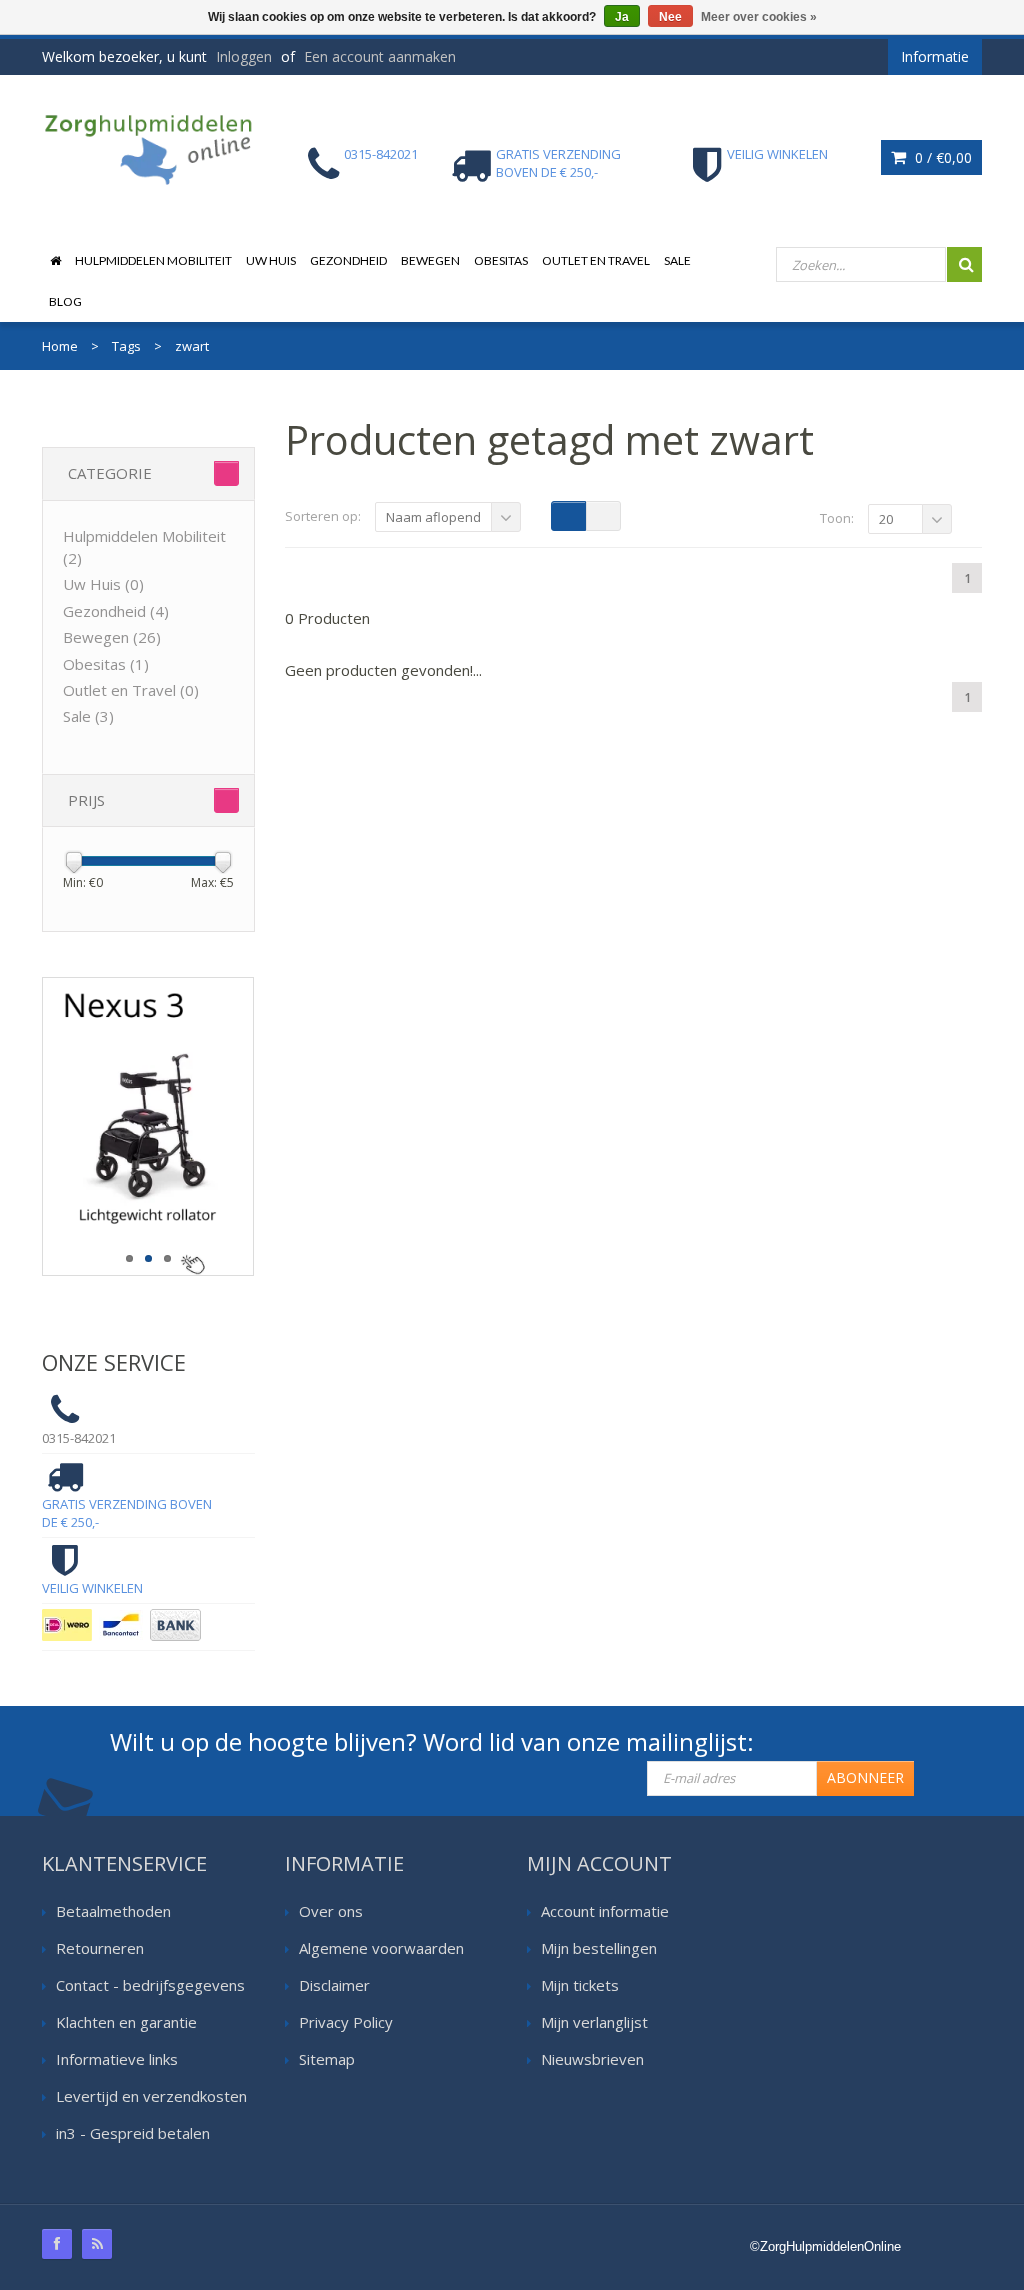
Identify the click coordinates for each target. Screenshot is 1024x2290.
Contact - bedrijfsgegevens (150, 1985)
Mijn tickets (580, 1985)
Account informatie (605, 1911)
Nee (670, 17)
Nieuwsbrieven (592, 2059)
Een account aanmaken (380, 56)
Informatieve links (117, 2059)
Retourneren (100, 1948)
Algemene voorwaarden (381, 1948)
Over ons (331, 1911)
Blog (65, 301)
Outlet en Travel (596, 260)
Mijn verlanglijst (594, 2022)
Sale (677, 260)
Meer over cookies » (759, 17)
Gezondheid (348, 260)
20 (886, 519)
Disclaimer (334, 1985)
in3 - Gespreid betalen (133, 2133)
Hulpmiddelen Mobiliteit (153, 260)
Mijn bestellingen (599, 1948)
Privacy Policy (346, 2022)
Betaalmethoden (113, 1911)
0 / (941, 157)
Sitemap (327, 2059)
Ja (622, 17)
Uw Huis (271, 260)
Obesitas (501, 260)
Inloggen (244, 56)
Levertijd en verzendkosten (151, 2096)
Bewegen (430, 260)
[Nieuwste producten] (97, 2244)
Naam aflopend (433, 517)
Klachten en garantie (126, 2022)
